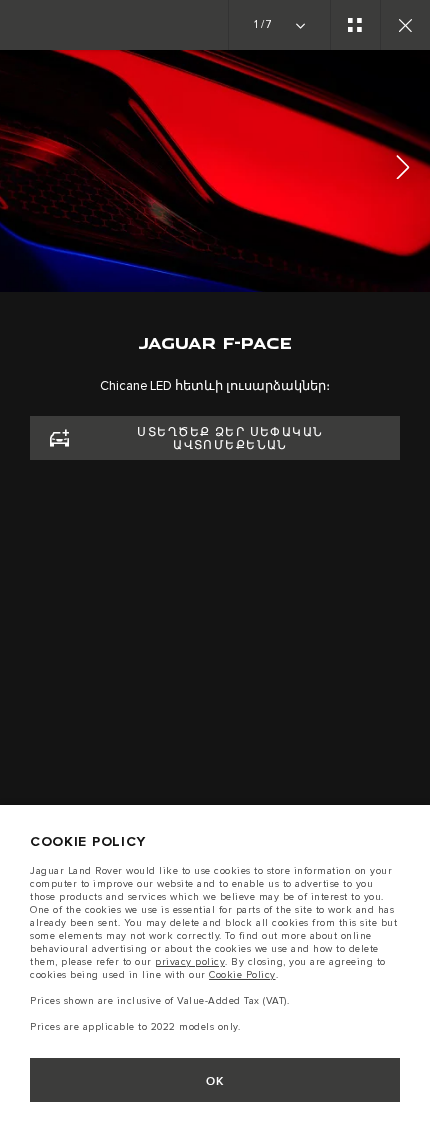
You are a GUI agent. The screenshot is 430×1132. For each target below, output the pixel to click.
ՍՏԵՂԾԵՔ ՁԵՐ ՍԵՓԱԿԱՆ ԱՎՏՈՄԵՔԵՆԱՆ (230, 439)
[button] (403, 170)
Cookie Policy (242, 975)
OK (215, 1081)
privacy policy (190, 962)
